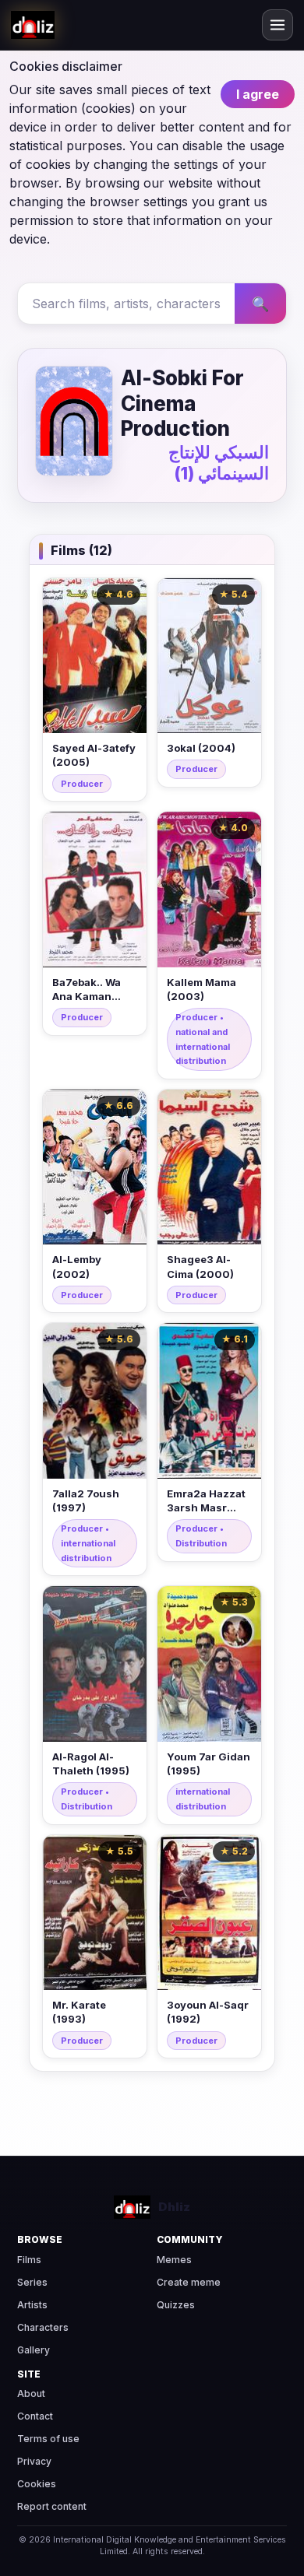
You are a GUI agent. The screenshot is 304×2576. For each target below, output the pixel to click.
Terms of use (48, 2439)
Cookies (37, 2484)
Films (29, 2260)
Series (32, 2282)
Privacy (34, 2461)
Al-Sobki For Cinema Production (182, 403)
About (31, 2394)
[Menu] (277, 25)
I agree (258, 94)
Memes (174, 2260)
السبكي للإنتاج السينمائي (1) (219, 463)
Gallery (34, 2350)
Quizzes (176, 2305)
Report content (52, 2506)
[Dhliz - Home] (33, 25)
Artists (32, 2305)
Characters (43, 2327)
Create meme (189, 2282)
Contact (35, 2416)
